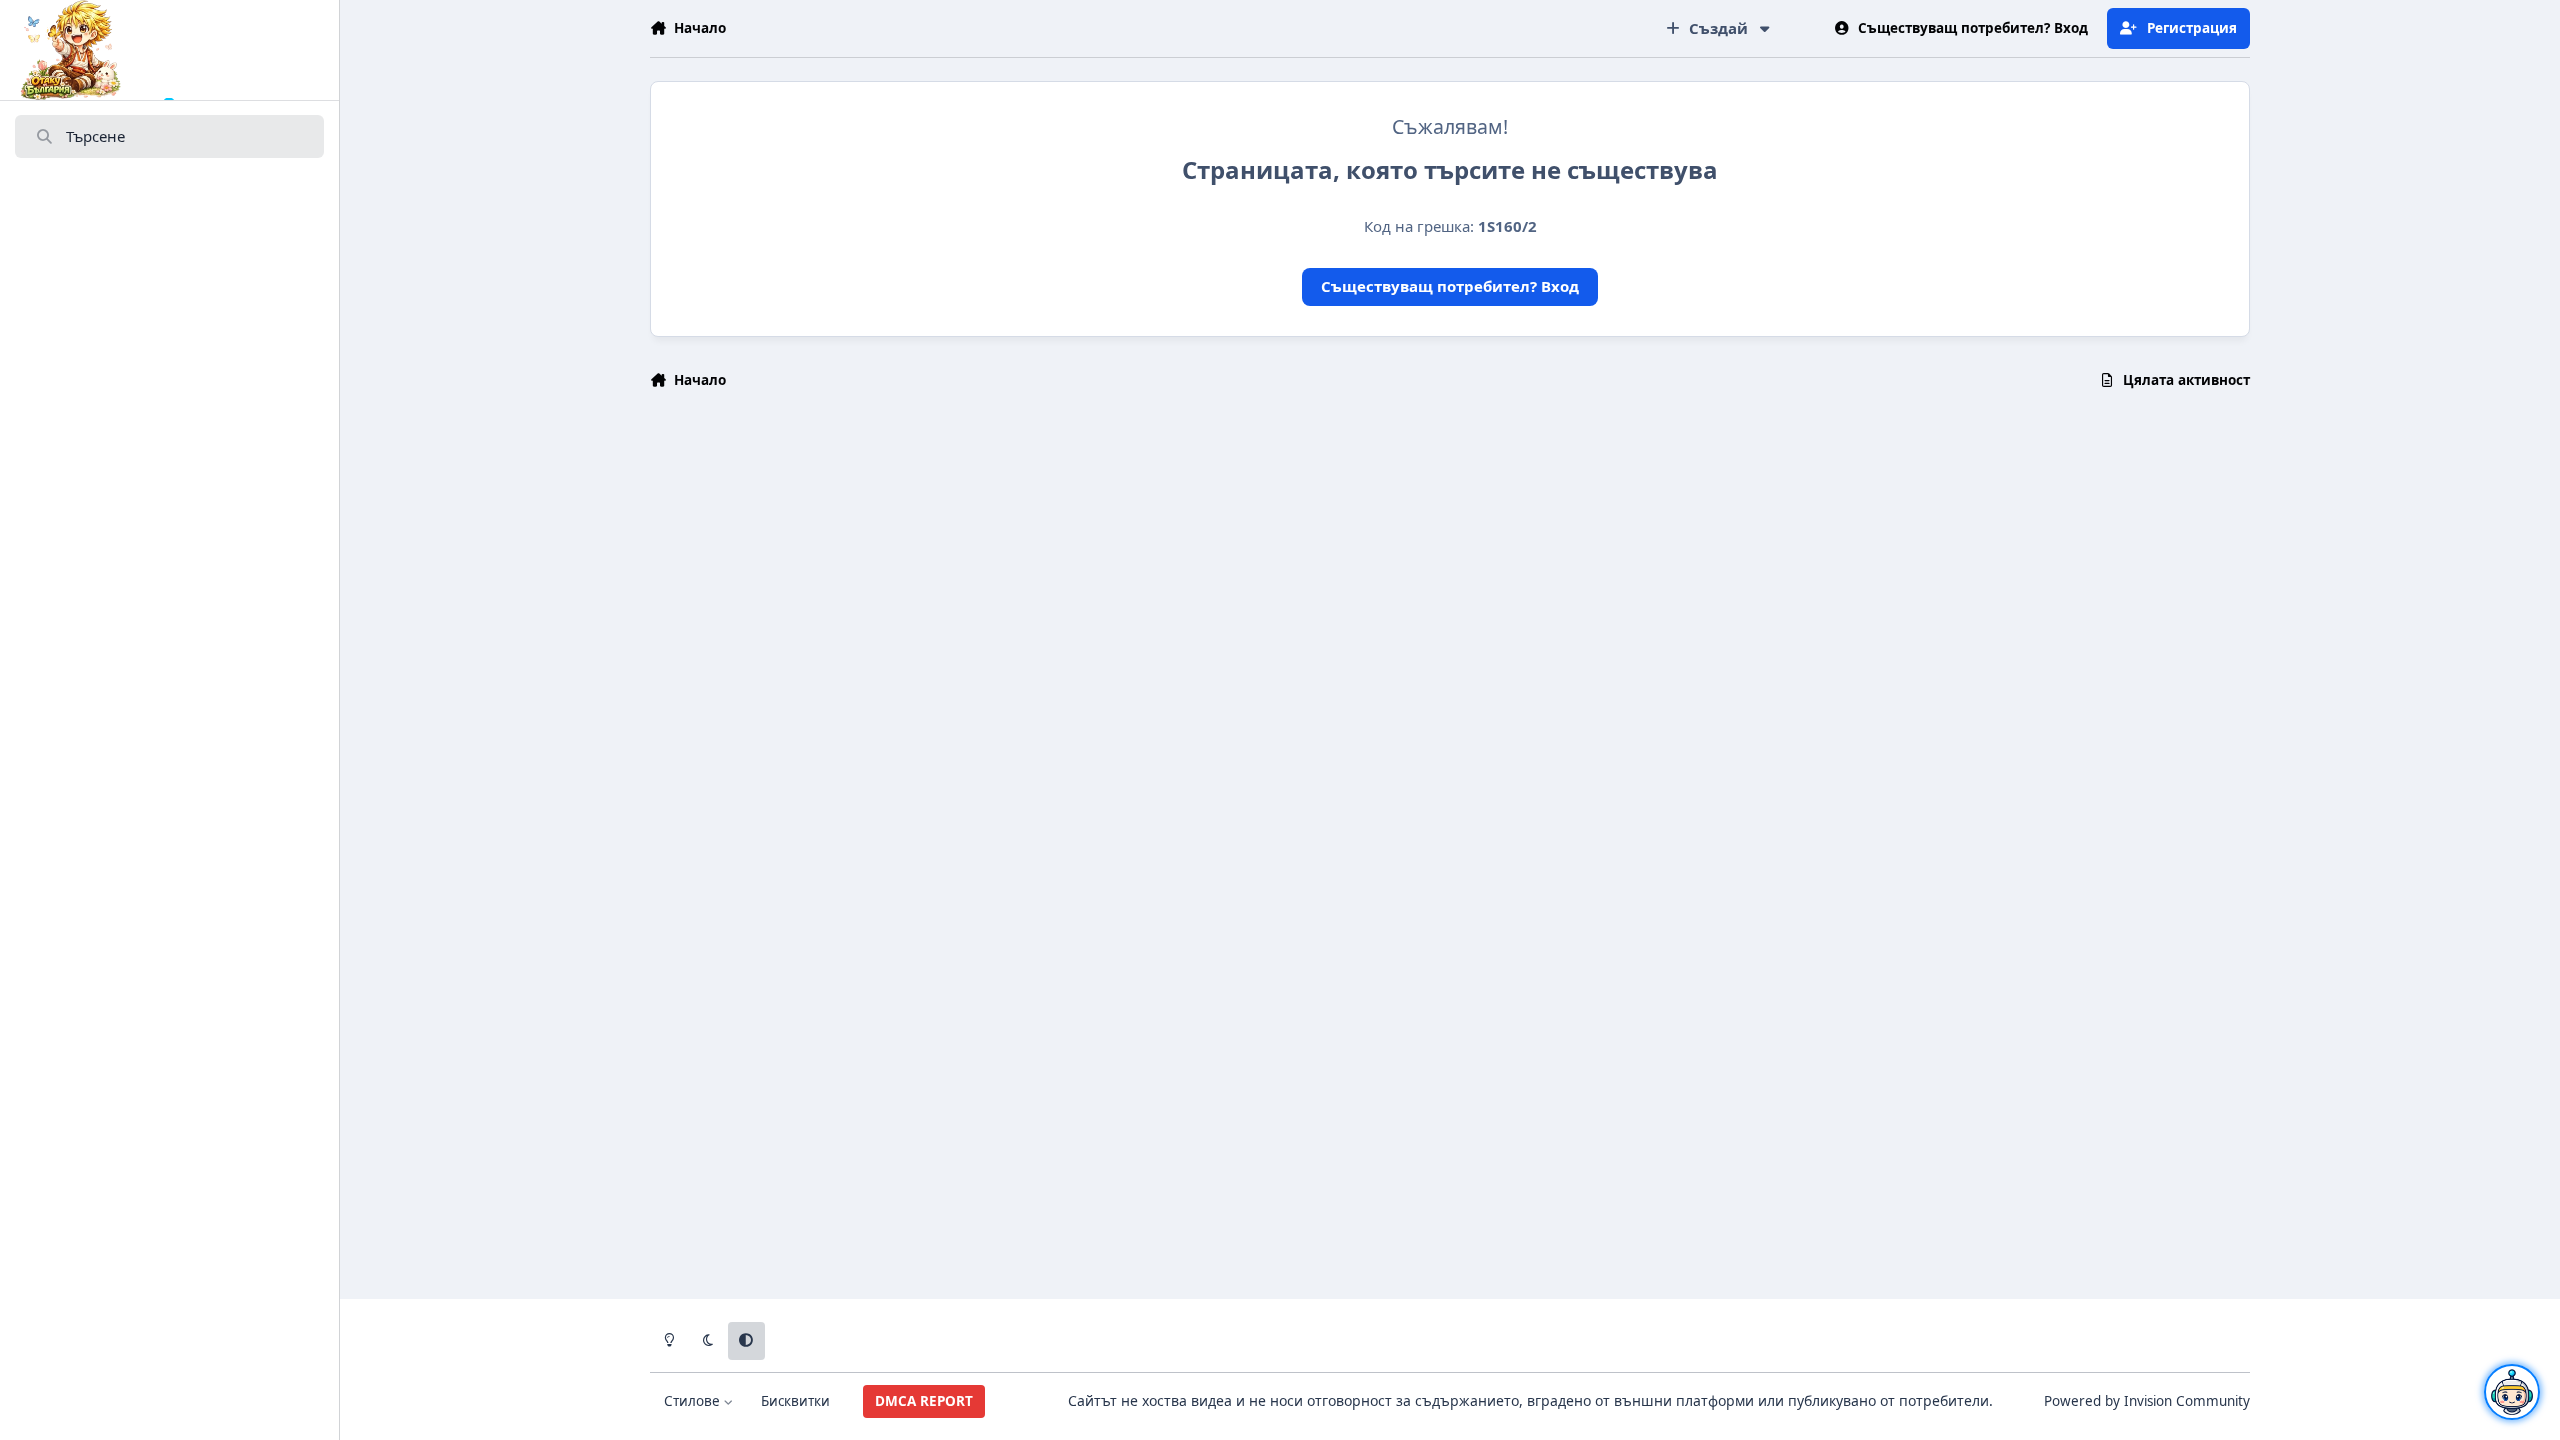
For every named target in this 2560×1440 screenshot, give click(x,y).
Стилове (694, 1401)
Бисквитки (795, 1401)
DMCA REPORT (924, 1401)
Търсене (95, 136)
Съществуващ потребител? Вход (1450, 286)
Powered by (2147, 1401)
